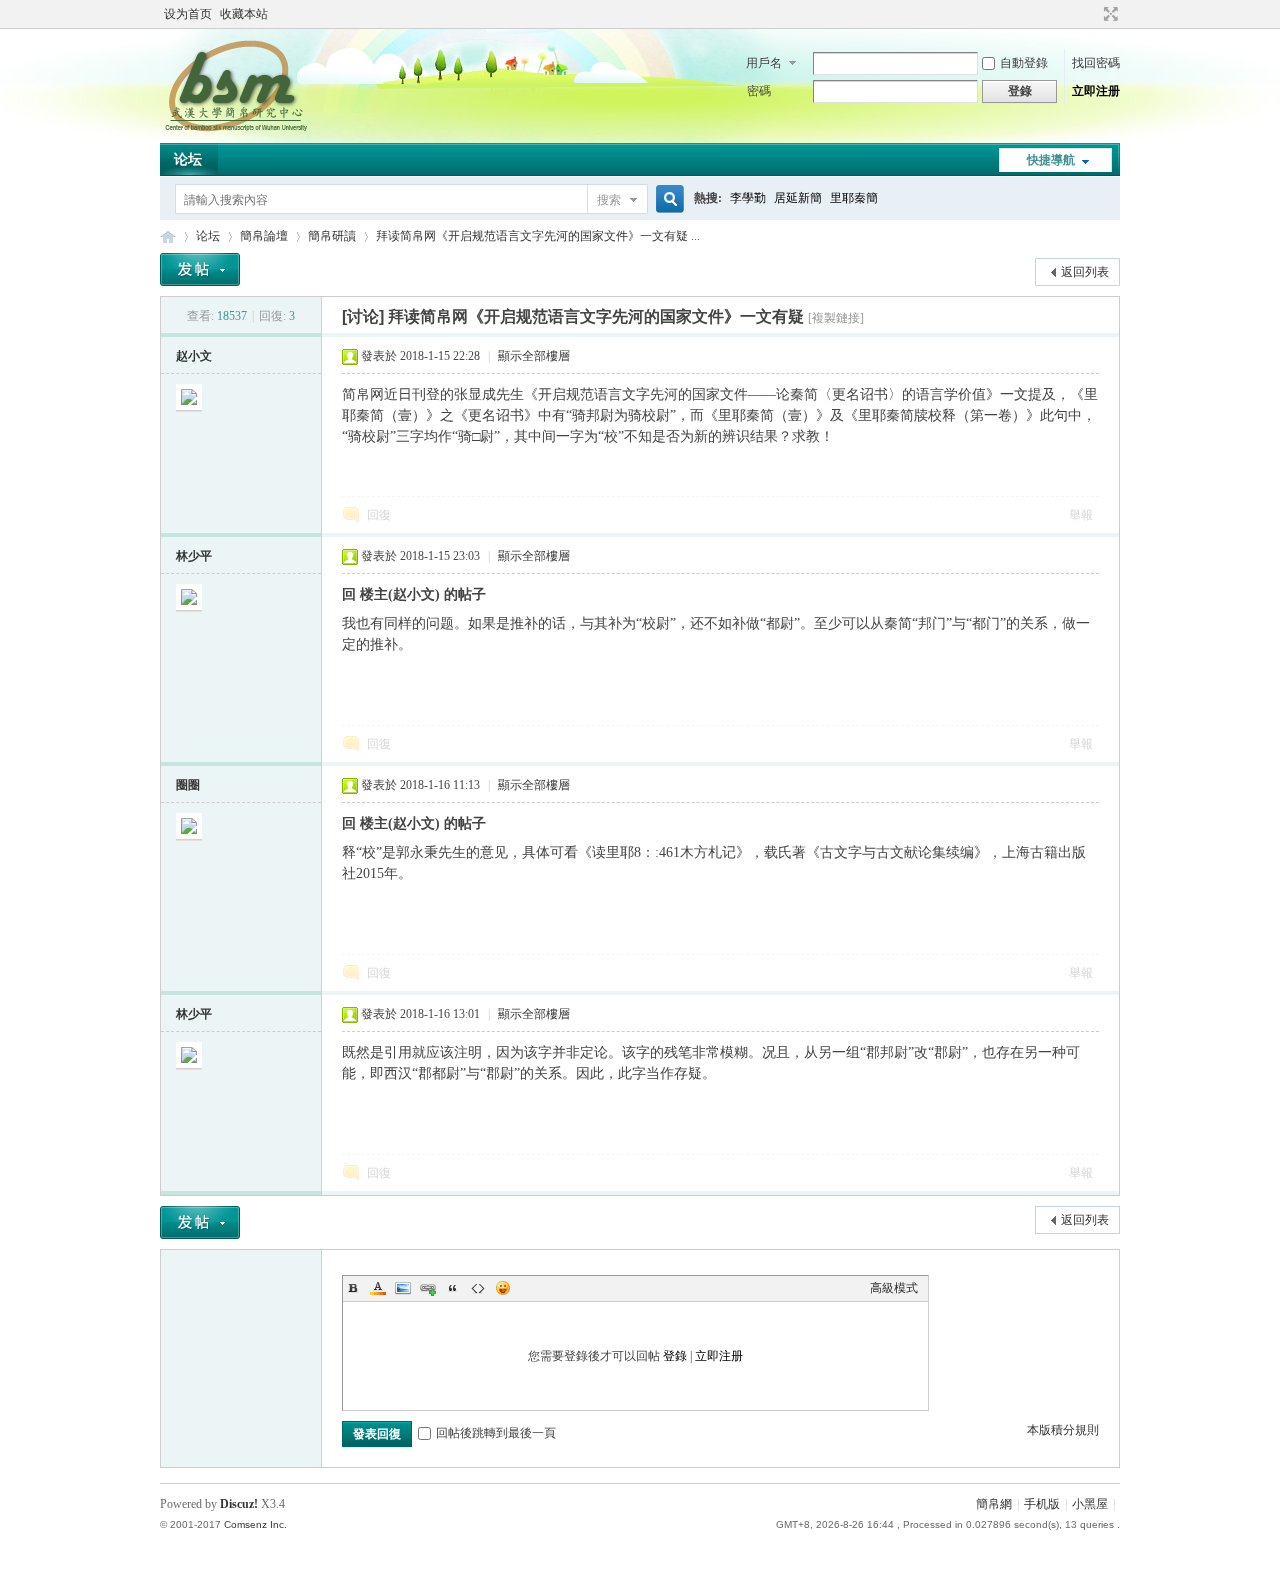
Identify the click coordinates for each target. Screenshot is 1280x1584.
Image (403, 1288)
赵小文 (194, 356)
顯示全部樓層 (534, 356)
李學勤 (748, 198)
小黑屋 (1090, 1504)
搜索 (609, 200)
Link (428, 1288)
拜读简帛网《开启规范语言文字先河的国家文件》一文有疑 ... (538, 236)
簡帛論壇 (264, 236)
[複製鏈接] (836, 318)
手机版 (1042, 1504)
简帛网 (168, 236)
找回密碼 (1096, 63)
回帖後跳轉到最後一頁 (496, 1433)
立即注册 (1096, 91)
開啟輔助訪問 (1092, 14)
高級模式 (894, 1288)
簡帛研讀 (332, 236)
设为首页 (188, 14)
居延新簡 (798, 198)
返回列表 (1085, 272)
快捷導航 (1051, 160)
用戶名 (764, 63)
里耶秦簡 (854, 198)
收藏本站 (244, 14)
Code (478, 1288)
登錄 (675, 1356)
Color (378, 1288)
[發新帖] (200, 269)
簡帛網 (994, 1504)
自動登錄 (1024, 63)
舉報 (1081, 515)
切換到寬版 (1108, 14)
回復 (379, 515)
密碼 (759, 91)
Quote (453, 1288)
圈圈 (188, 785)
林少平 (194, 556)
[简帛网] (235, 131)
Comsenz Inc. (255, 1524)
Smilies (503, 1288)
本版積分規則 (1063, 1430)
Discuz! (239, 1504)
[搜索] (667, 199)
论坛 (188, 159)
